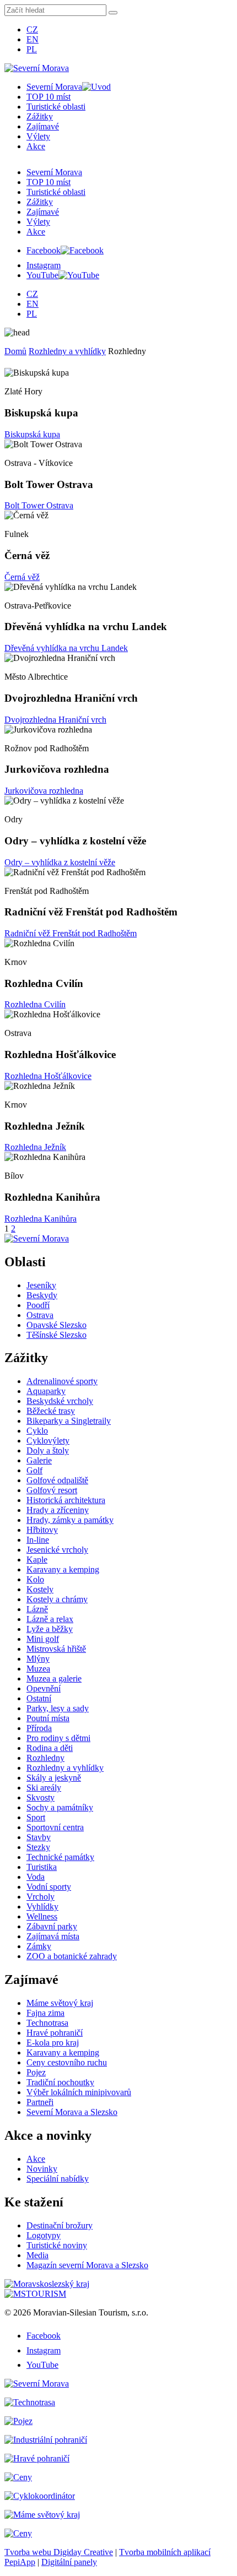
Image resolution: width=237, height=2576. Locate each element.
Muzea (38, 1669)
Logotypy (44, 2235)
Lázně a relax (50, 1619)
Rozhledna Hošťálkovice (48, 1076)
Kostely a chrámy (57, 1599)
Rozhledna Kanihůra (41, 1219)
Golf (34, 1470)
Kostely (40, 1589)
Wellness (42, 1916)
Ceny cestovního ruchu (67, 2062)
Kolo (35, 1579)
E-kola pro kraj (53, 2043)
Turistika (42, 1867)
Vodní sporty (49, 1887)
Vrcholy (41, 1897)
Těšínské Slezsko (56, 1335)
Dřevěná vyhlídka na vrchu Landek (66, 648)
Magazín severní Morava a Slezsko (87, 2265)
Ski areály (44, 1788)
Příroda (39, 1728)
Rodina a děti (50, 1748)
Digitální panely (69, 2562)
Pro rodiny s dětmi (58, 1738)
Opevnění (44, 1688)
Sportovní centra (55, 1827)
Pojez (36, 2072)
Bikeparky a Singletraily (69, 1421)
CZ (32, 29)
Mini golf (43, 1639)
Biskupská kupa (32, 434)
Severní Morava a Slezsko (72, 2112)
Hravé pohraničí (55, 2033)
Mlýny (38, 1659)
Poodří (38, 1305)
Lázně (37, 1609)
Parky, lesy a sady (58, 1708)
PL (32, 49)
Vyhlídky (42, 1907)
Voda (36, 1877)
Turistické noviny (57, 2245)
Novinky (42, 2169)
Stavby (39, 1837)
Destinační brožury (60, 2225)
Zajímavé (43, 126)
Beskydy (42, 1295)
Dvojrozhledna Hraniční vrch (55, 720)
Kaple (37, 1560)
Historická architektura (66, 1500)
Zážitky (40, 116)
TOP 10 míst (49, 97)
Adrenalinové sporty (62, 1381)
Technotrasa (47, 2023)
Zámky (39, 1946)
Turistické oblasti (56, 107)
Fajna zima (45, 2013)
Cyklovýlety (48, 1441)
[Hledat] (113, 13)
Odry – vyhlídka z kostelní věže (60, 862)
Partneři (40, 2102)
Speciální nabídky (58, 2179)
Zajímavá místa (53, 1936)
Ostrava (40, 1315)
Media (37, 2255)
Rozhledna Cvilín (35, 1004)
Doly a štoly (48, 1450)
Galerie (39, 1460)
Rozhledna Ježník (35, 1147)
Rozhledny (45, 1758)
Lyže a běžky (50, 1629)
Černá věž (22, 577)
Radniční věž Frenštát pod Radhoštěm (71, 933)
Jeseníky (41, 1285)
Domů (15, 351)
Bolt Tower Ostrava (39, 505)
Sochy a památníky (60, 1807)
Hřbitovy (42, 1530)
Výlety (38, 136)
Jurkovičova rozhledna (44, 791)
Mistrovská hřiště (56, 1649)
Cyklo (37, 1431)
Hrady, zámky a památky (70, 1520)
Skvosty (41, 1797)
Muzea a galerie (54, 1679)
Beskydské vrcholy (60, 1401)
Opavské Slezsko (56, 1325)
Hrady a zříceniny (58, 1510)
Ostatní (39, 1698)
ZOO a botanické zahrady (72, 1956)
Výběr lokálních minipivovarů (79, 2092)
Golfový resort (52, 1490)
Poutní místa (48, 1718)
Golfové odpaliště (57, 1480)
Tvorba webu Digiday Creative (59, 2552)
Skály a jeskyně (54, 1778)
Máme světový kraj (60, 2003)
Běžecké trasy (51, 1411)
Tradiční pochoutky (60, 2082)
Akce (36, 146)
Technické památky (60, 1857)
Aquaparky (46, 1391)
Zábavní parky (52, 1926)
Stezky (38, 1847)
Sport (36, 1817)
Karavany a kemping (63, 1569)
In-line (38, 1540)
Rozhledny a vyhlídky (67, 351)
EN (33, 39)
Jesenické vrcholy (57, 1550)
